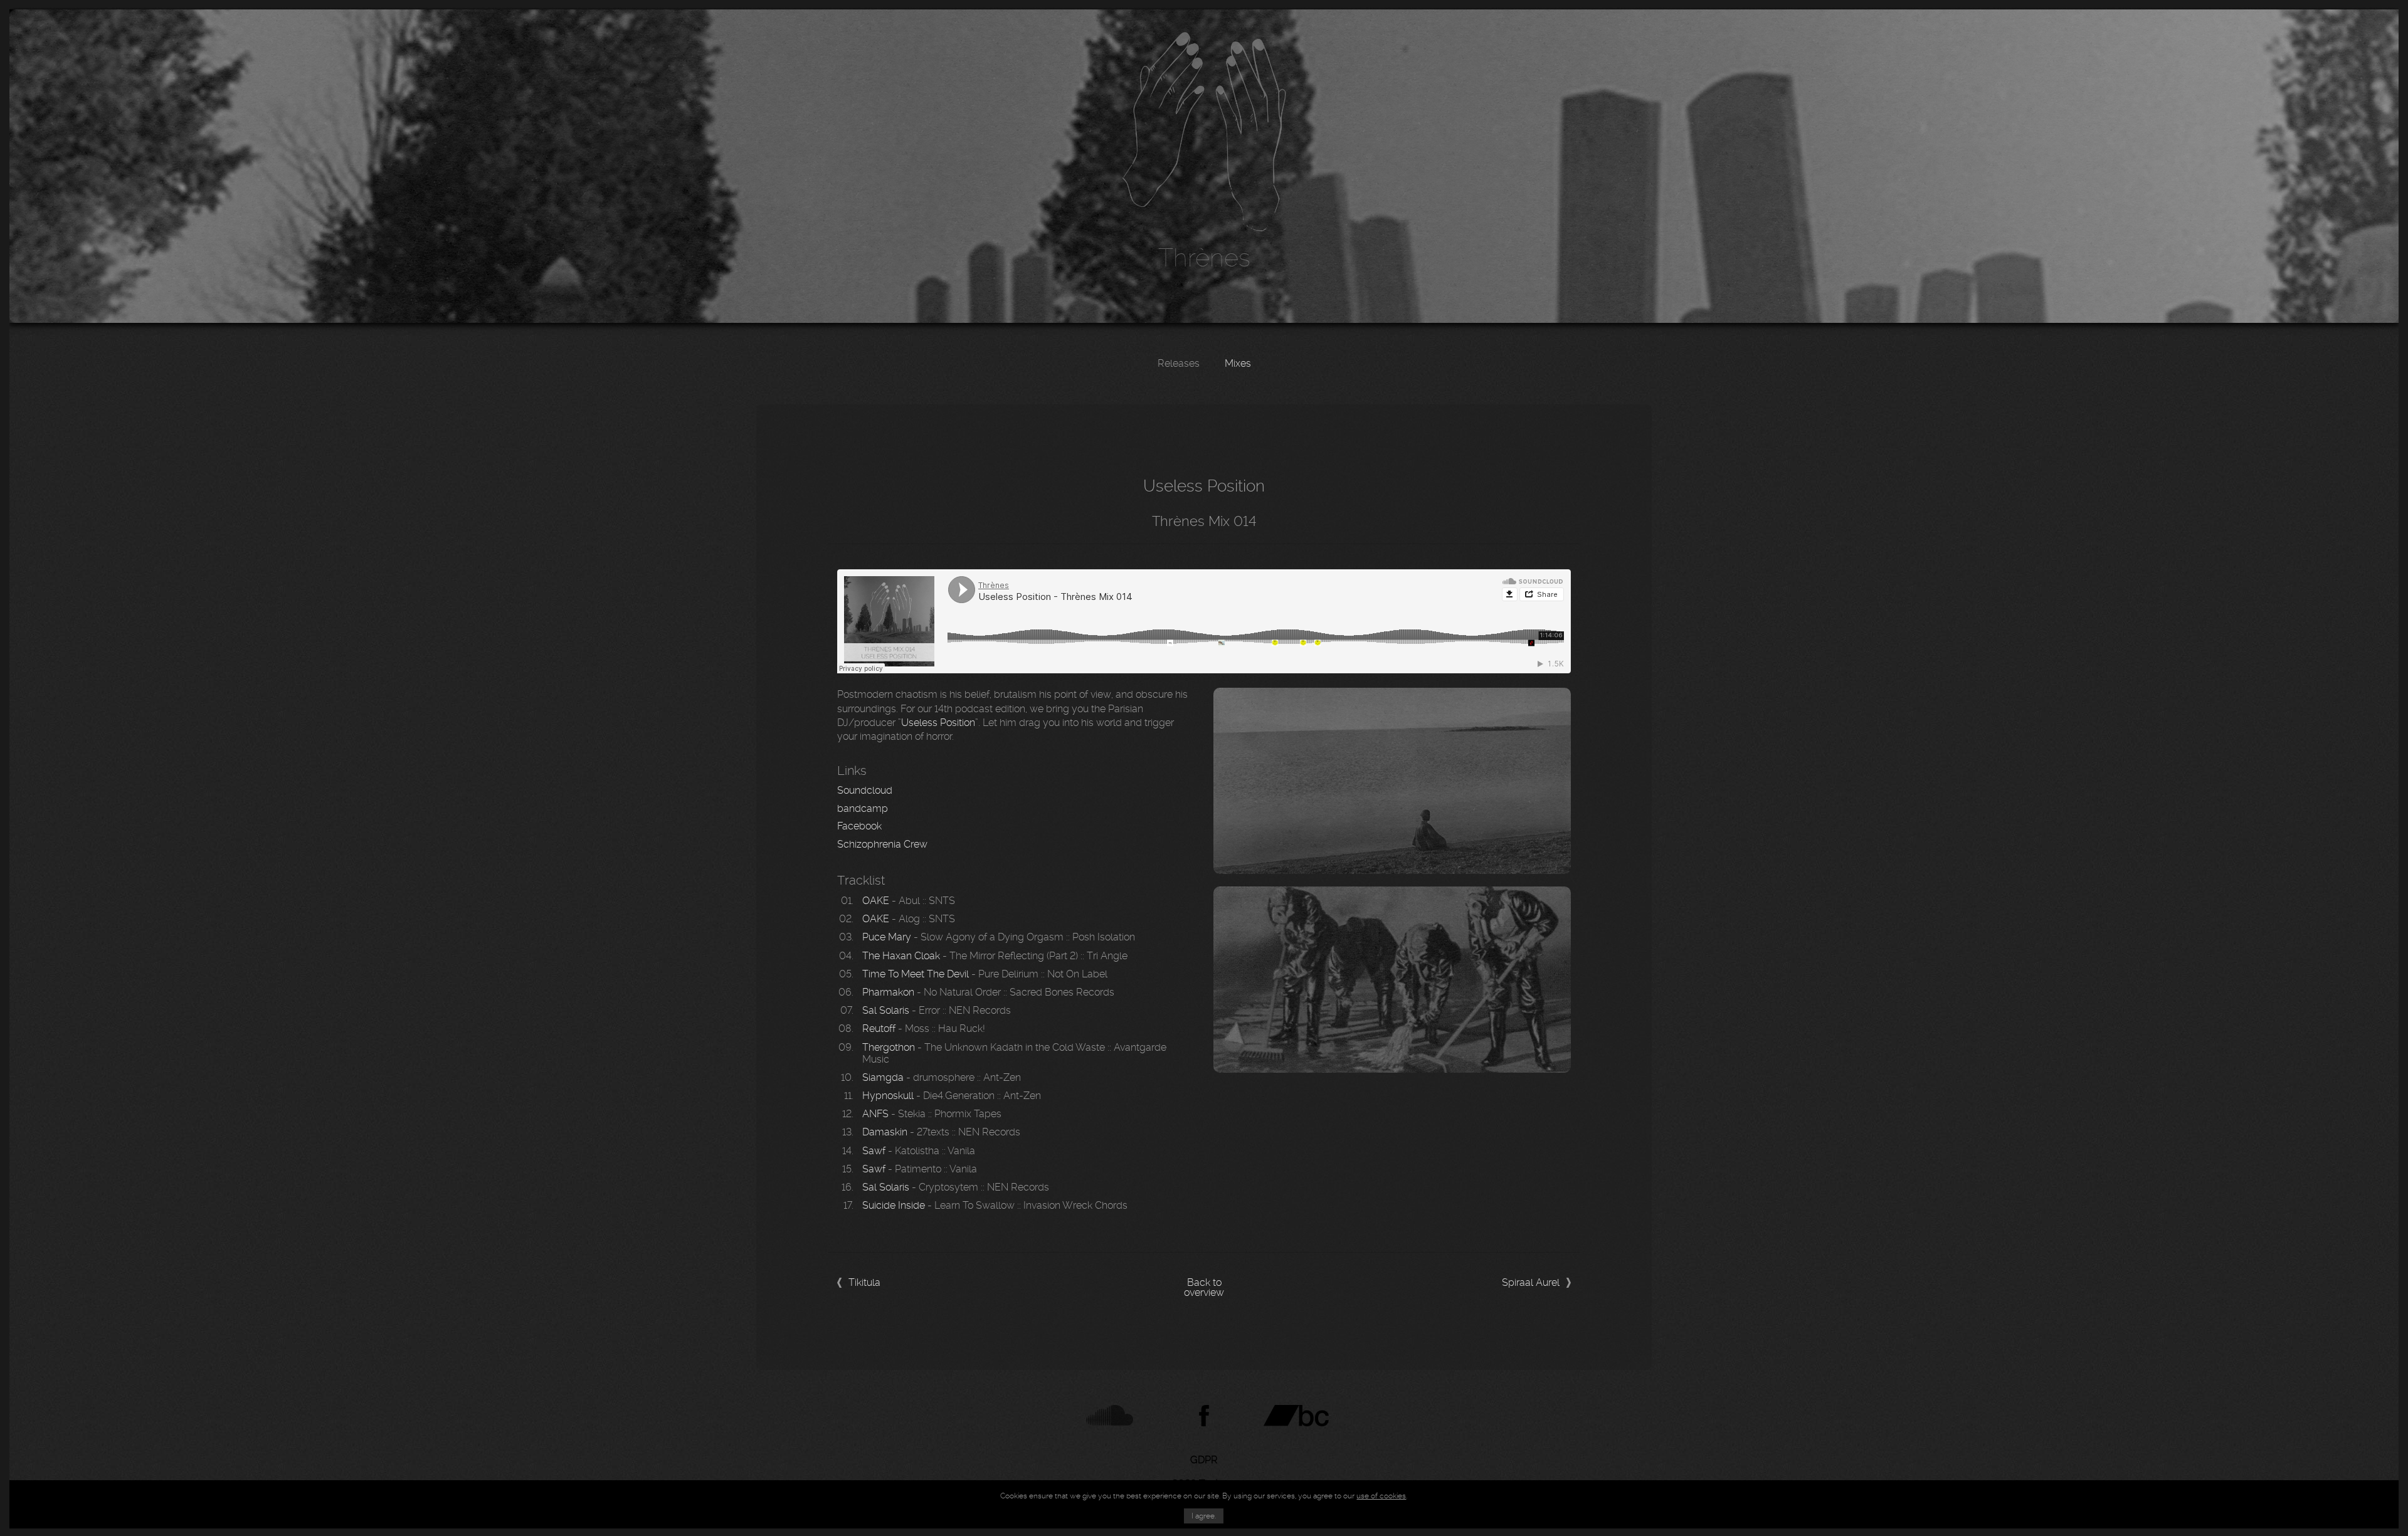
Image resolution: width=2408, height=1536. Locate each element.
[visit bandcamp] (1299, 1417)
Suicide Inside (894, 1205)
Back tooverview (1204, 1288)
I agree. (1204, 1516)
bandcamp (863, 808)
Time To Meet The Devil (916, 974)
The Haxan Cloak (901, 956)
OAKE (876, 901)
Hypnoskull (888, 1096)
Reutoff (879, 1028)
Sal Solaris (886, 1010)
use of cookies (1381, 1496)
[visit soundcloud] (1110, 1417)
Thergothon (889, 1047)
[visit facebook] (1204, 1417)
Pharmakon (888, 992)
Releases (1179, 363)
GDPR (1204, 1460)
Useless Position (938, 723)
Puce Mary (887, 937)
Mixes (1238, 363)
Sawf (874, 1151)
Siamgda (883, 1077)
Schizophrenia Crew (882, 844)
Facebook (859, 826)
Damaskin (885, 1132)
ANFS (875, 1114)
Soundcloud (865, 790)
